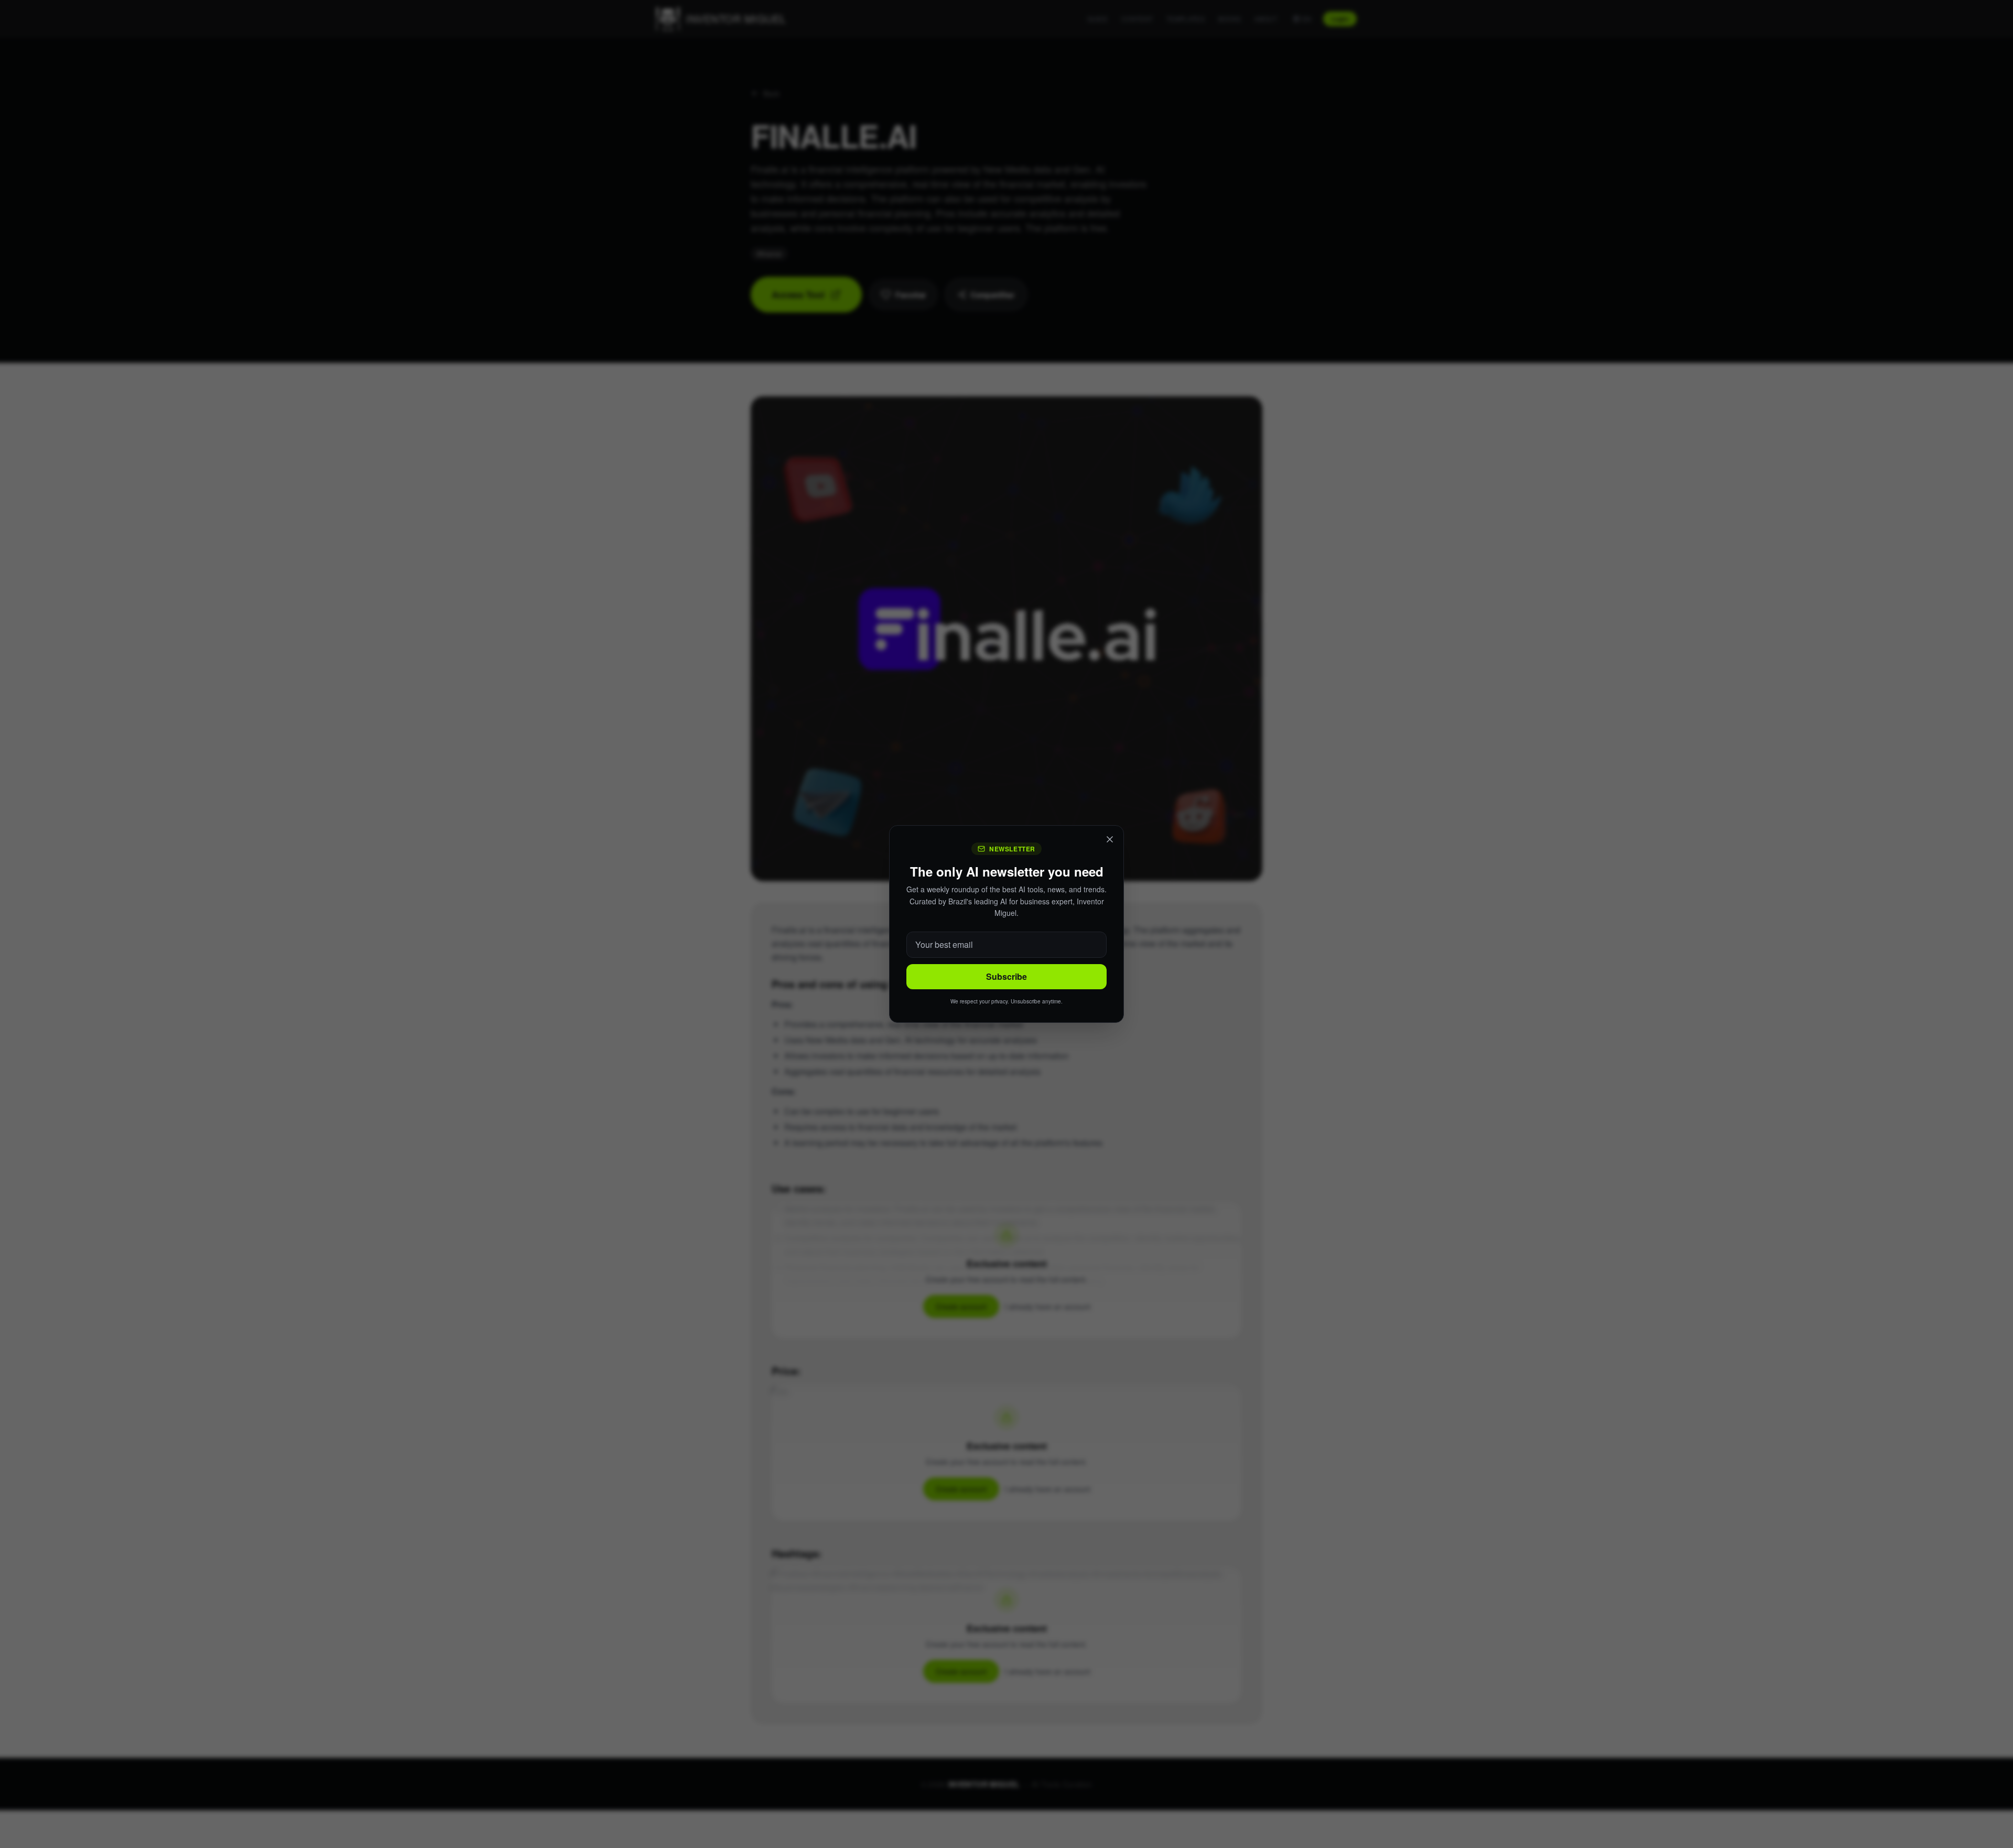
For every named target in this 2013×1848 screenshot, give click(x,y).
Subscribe (1006, 976)
